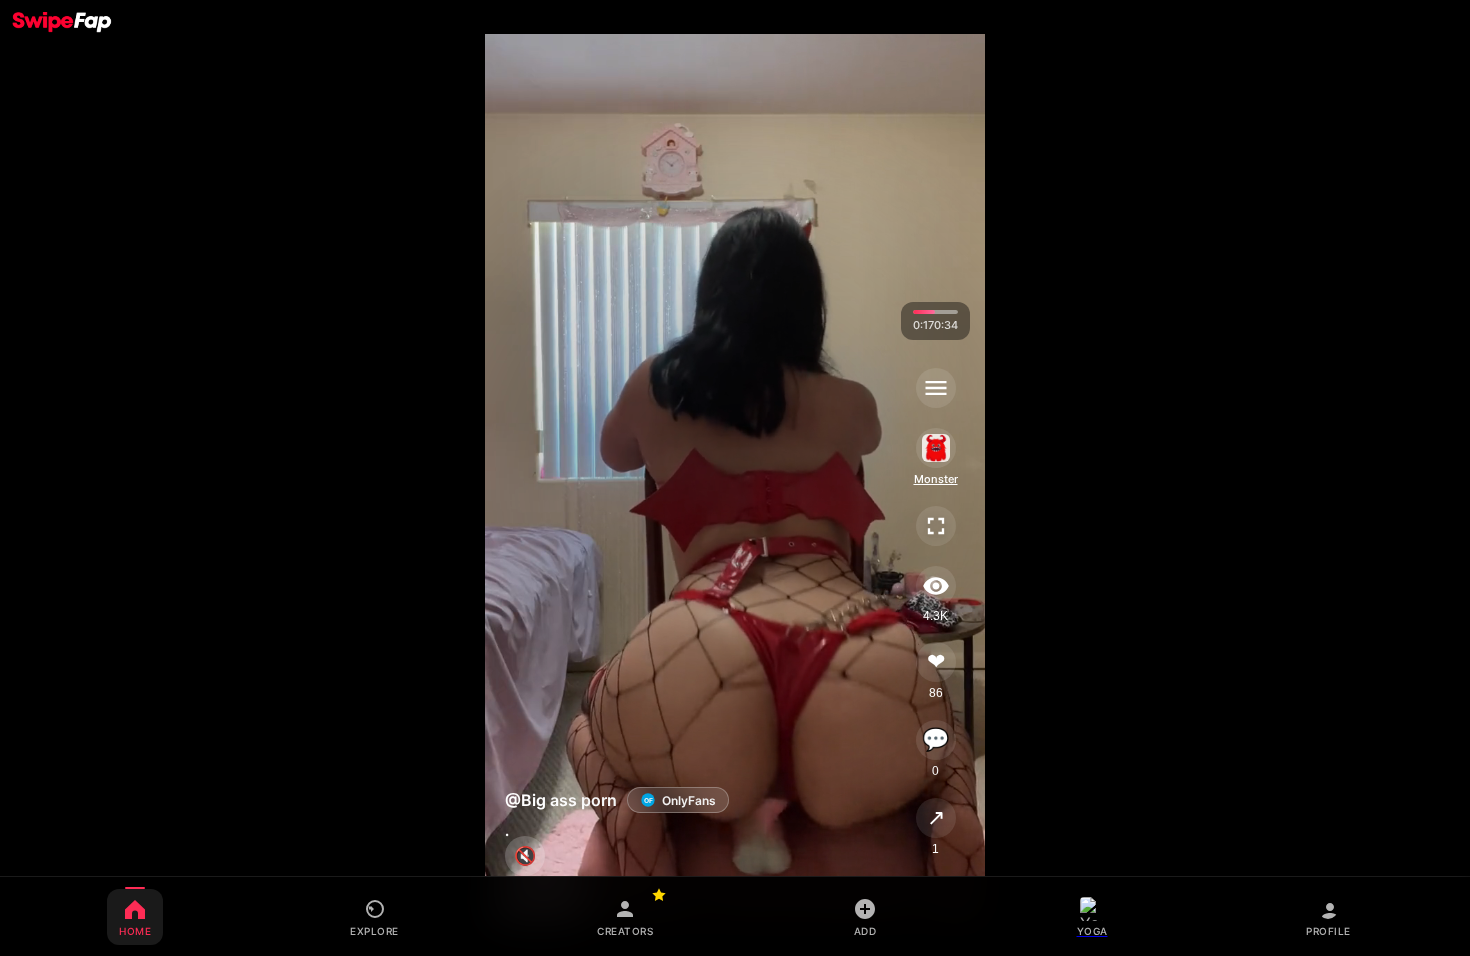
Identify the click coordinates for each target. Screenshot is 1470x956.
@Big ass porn (561, 800)
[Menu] (935, 388)
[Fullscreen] (935, 526)
